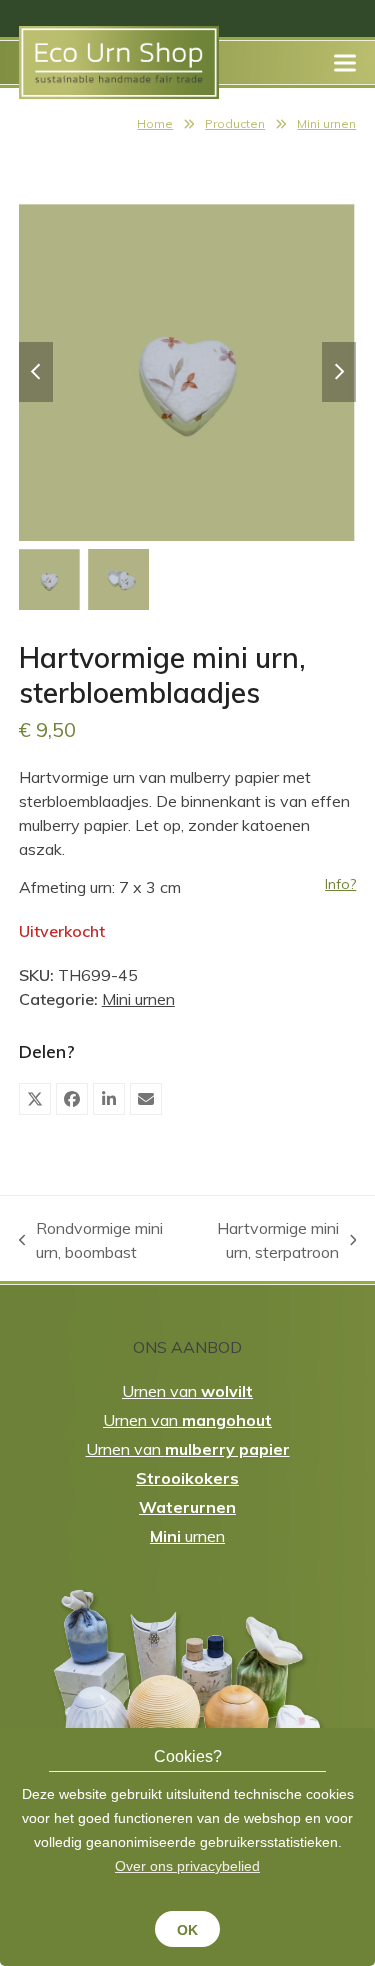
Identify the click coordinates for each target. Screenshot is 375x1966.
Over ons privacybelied (187, 1866)
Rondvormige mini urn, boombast (91, 1241)
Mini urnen (326, 123)
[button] (345, 62)
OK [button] (187, 1930)
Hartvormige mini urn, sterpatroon (266, 1241)
